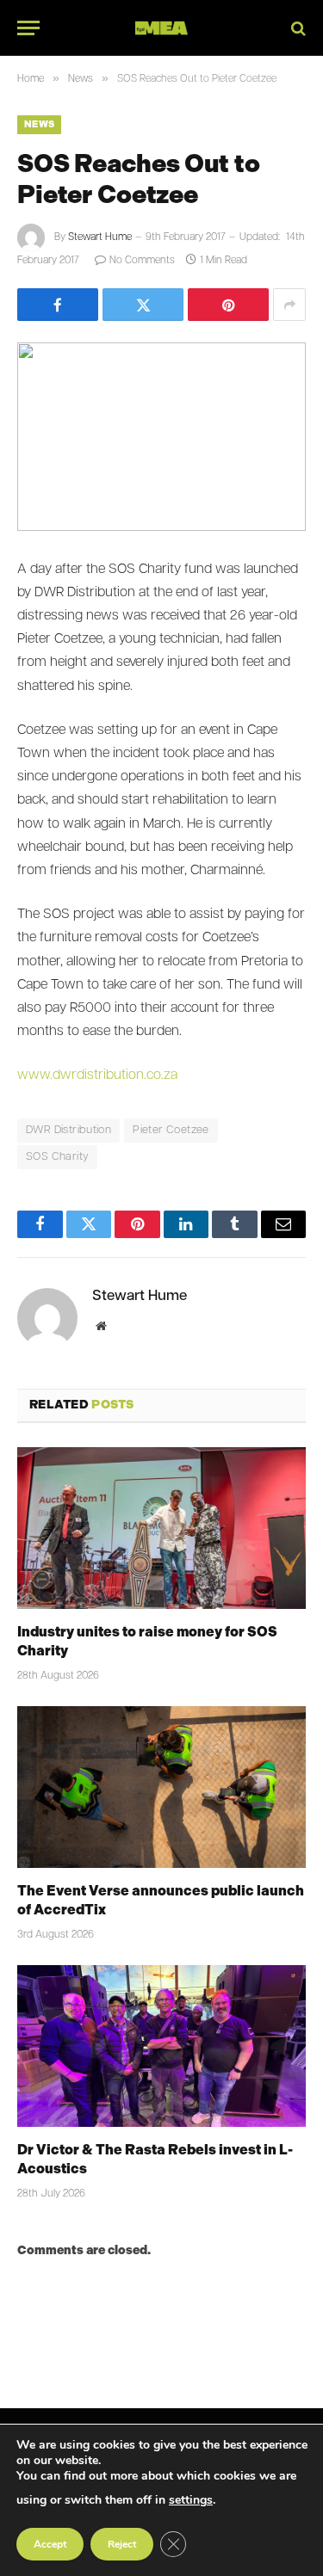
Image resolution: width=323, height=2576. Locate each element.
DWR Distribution (68, 1130)
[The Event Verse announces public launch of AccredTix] (161, 1787)
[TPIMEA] (161, 28)
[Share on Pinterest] (228, 305)
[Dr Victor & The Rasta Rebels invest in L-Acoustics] (161, 2046)
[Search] (297, 28)
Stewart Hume (100, 237)
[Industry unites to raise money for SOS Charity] (161, 1528)
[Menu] (28, 28)
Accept (50, 2544)
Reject (122, 2544)
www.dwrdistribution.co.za (97, 1075)
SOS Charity (57, 1157)
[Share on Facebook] (58, 305)
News (39, 124)
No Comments (142, 261)
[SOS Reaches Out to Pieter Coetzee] (161, 437)
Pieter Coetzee (171, 1130)
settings (191, 2500)
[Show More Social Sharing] (289, 305)
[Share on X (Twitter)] (143, 305)
